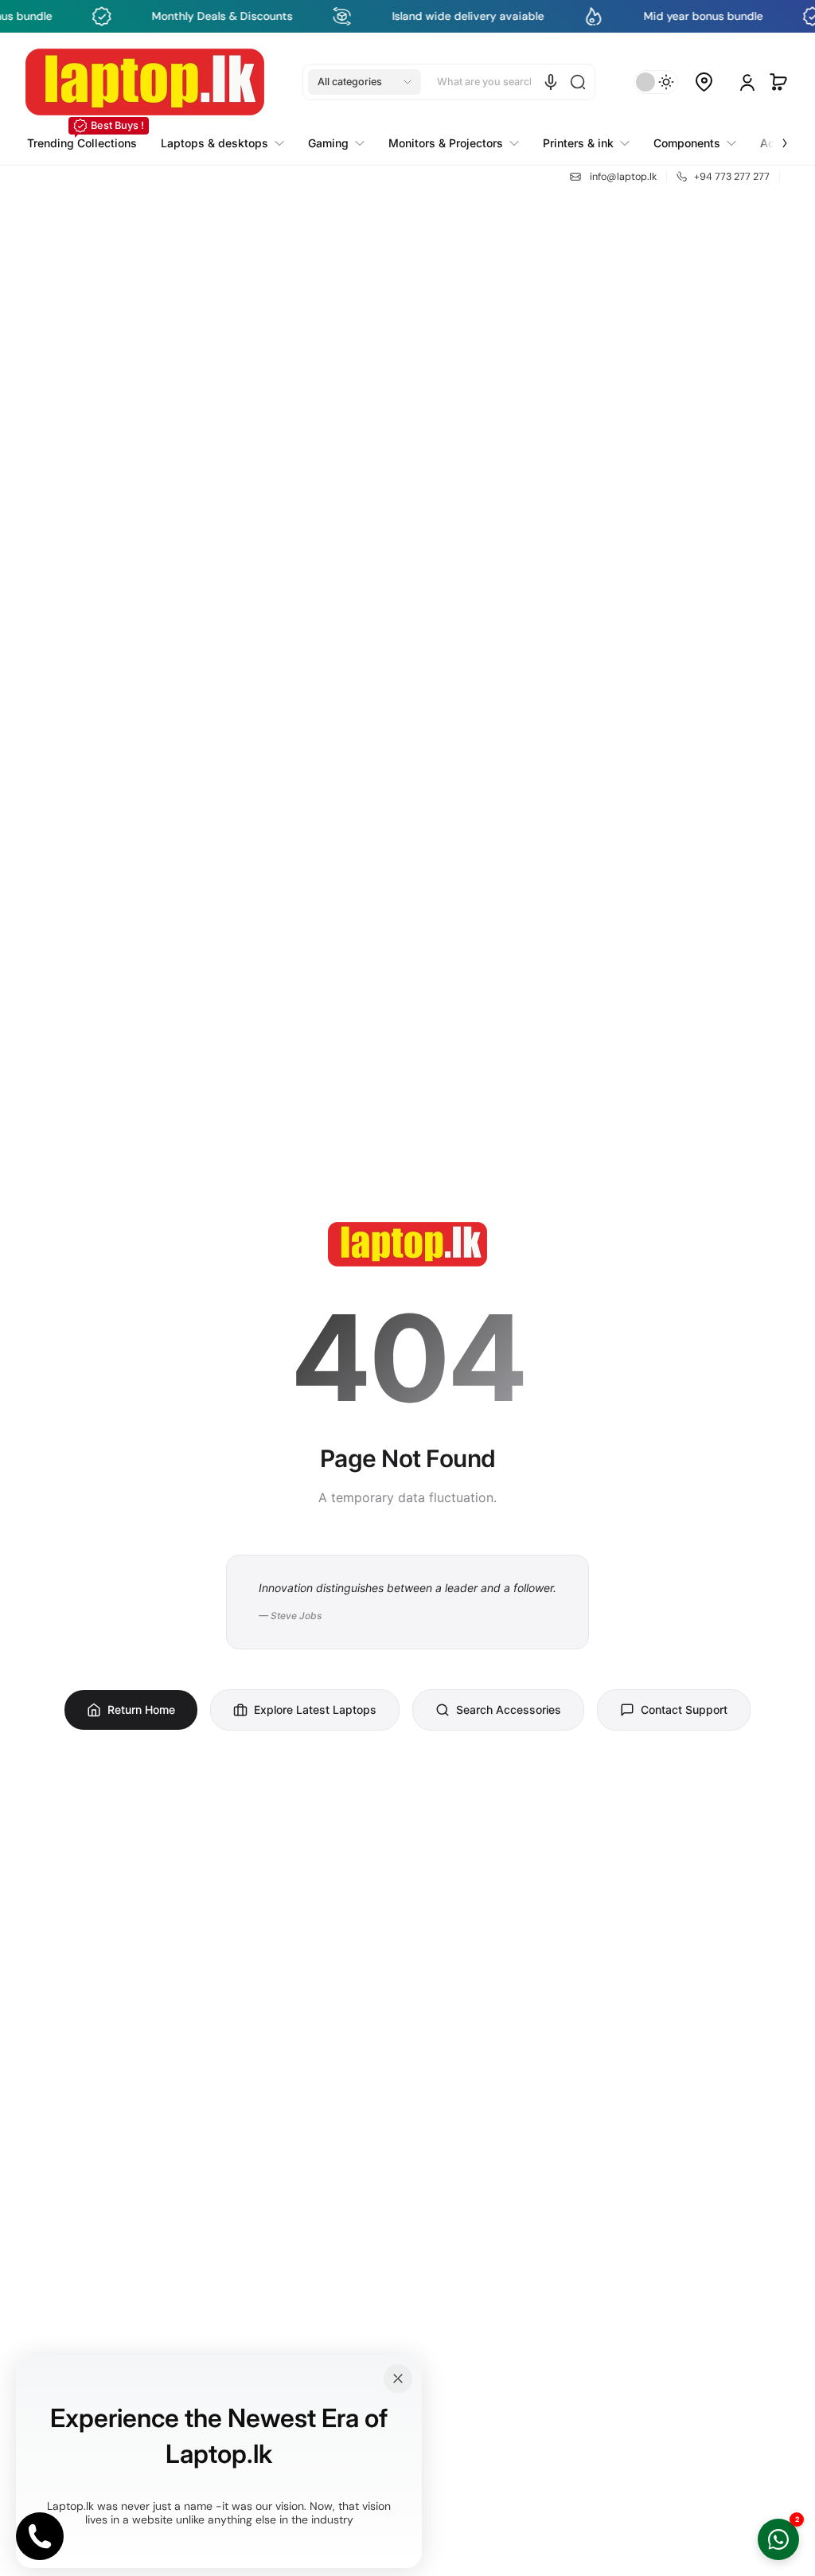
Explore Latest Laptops (315, 1710)
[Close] (398, 2379)
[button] (365, 82)
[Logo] (145, 82)
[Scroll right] (774, 134)
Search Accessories (509, 1710)
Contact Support (684, 1710)
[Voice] (551, 82)
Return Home (141, 1710)
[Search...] (578, 82)
